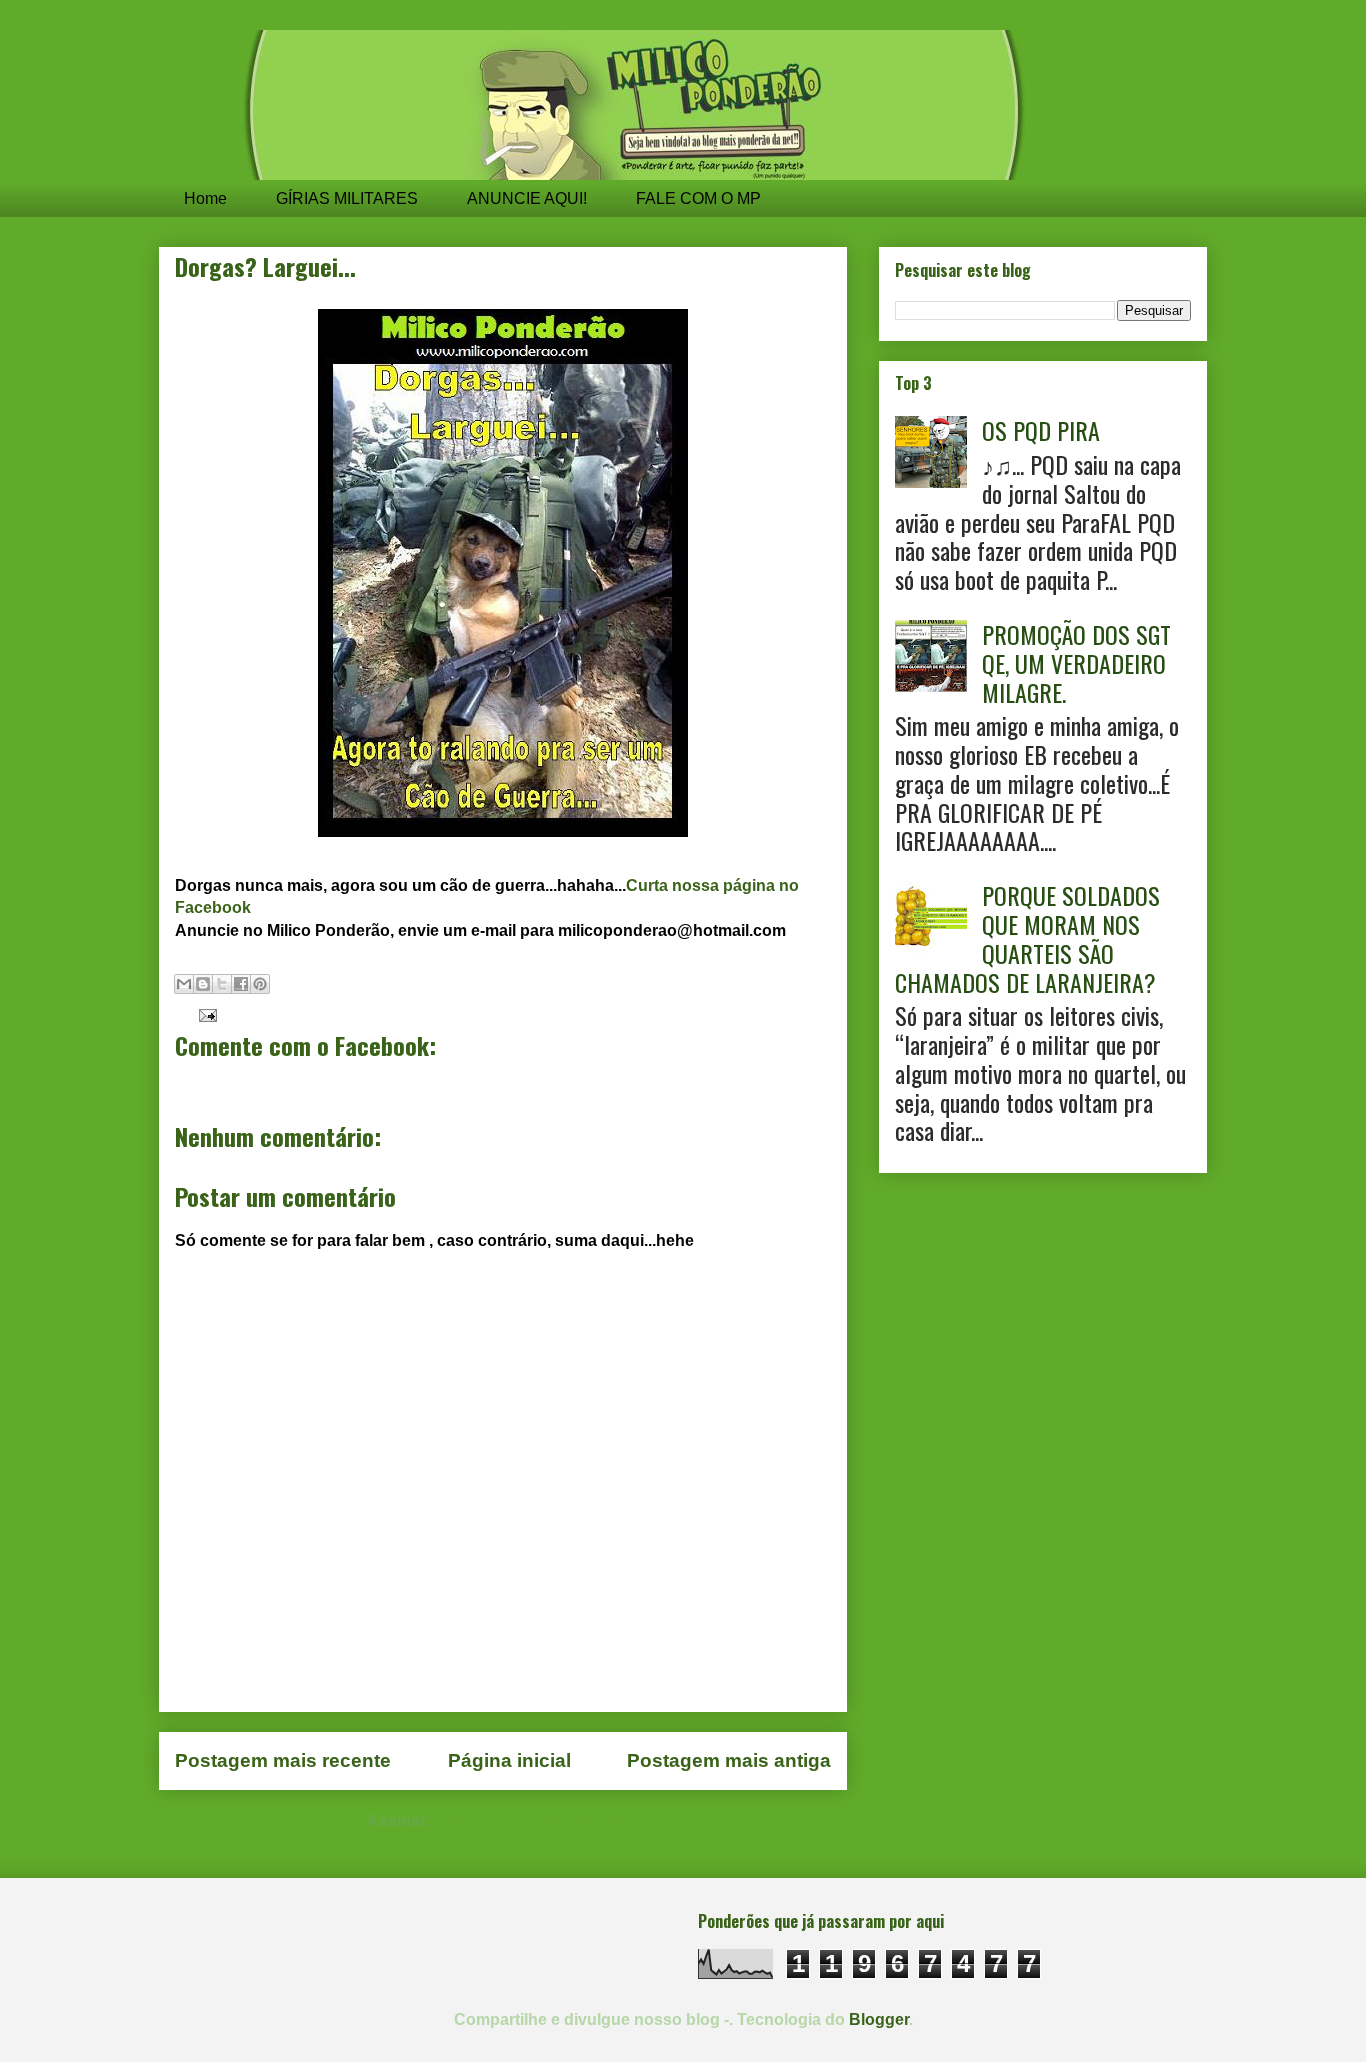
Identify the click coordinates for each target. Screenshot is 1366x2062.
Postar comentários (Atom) (537, 1820)
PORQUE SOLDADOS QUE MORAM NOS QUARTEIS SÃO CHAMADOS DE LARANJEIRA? (1027, 938)
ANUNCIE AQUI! (527, 198)
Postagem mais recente (283, 1760)
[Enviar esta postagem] (204, 1014)
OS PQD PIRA (1041, 430)
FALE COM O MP (698, 198)
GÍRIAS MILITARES (347, 198)
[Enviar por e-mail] (184, 984)
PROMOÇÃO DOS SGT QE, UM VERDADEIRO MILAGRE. (1076, 663)
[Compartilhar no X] (222, 984)
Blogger (879, 2019)
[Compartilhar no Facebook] (241, 984)
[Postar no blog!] (203, 984)
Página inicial (509, 1760)
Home (205, 198)
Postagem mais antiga (729, 1760)
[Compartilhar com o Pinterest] (260, 984)
